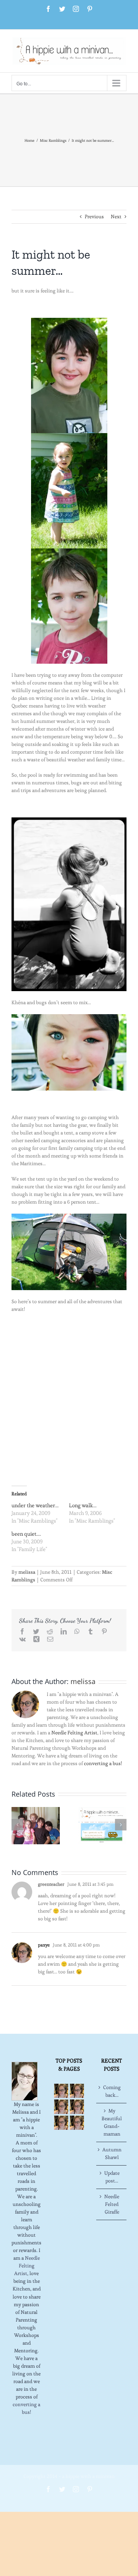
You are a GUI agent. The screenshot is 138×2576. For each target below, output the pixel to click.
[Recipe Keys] (61, 2091)
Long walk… (83, 1505)
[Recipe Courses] (77, 2107)
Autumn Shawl (112, 2153)
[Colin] (69, 552)
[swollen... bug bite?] (69, 1018)
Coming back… (112, 2091)
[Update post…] (36, 1824)
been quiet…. (26, 1534)
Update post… (112, 2177)
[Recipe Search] (77, 2123)
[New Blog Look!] (102, 1824)
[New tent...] (69, 1217)
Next (116, 217)
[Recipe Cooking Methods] (61, 2123)
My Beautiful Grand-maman (112, 2122)
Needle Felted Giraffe (112, 2204)
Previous (94, 217)
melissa (27, 1572)
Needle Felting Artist (74, 1733)
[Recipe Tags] (77, 2091)
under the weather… (35, 1505)
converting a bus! (103, 1763)
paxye (44, 1945)
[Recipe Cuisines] (61, 2107)
